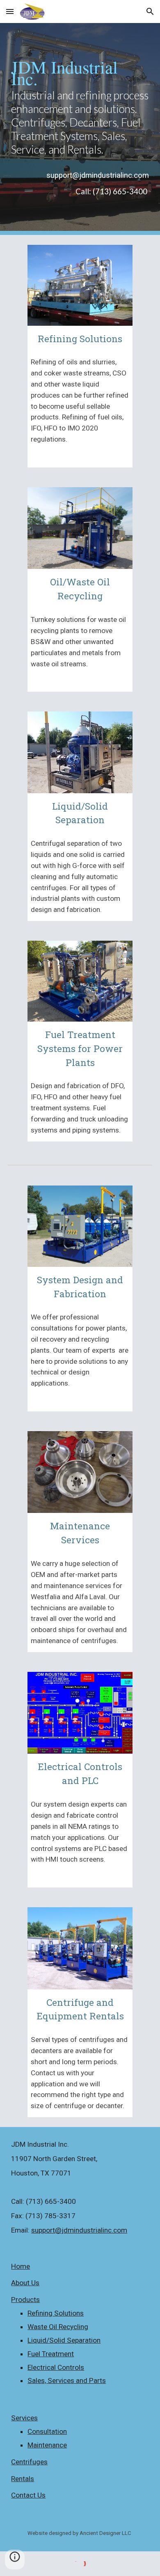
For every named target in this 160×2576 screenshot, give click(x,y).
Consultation (47, 2431)
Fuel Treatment (51, 2354)
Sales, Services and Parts (67, 2380)
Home (21, 2266)
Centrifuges (29, 2462)
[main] (80, 107)
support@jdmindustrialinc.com (79, 2230)
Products (25, 2300)
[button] (10, 11)
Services (24, 2418)
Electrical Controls (56, 2367)
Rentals (23, 2479)
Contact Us (28, 2495)
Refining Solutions (56, 2313)
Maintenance (47, 2445)
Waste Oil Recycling (58, 2327)
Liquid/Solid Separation (64, 2340)
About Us (25, 2283)
